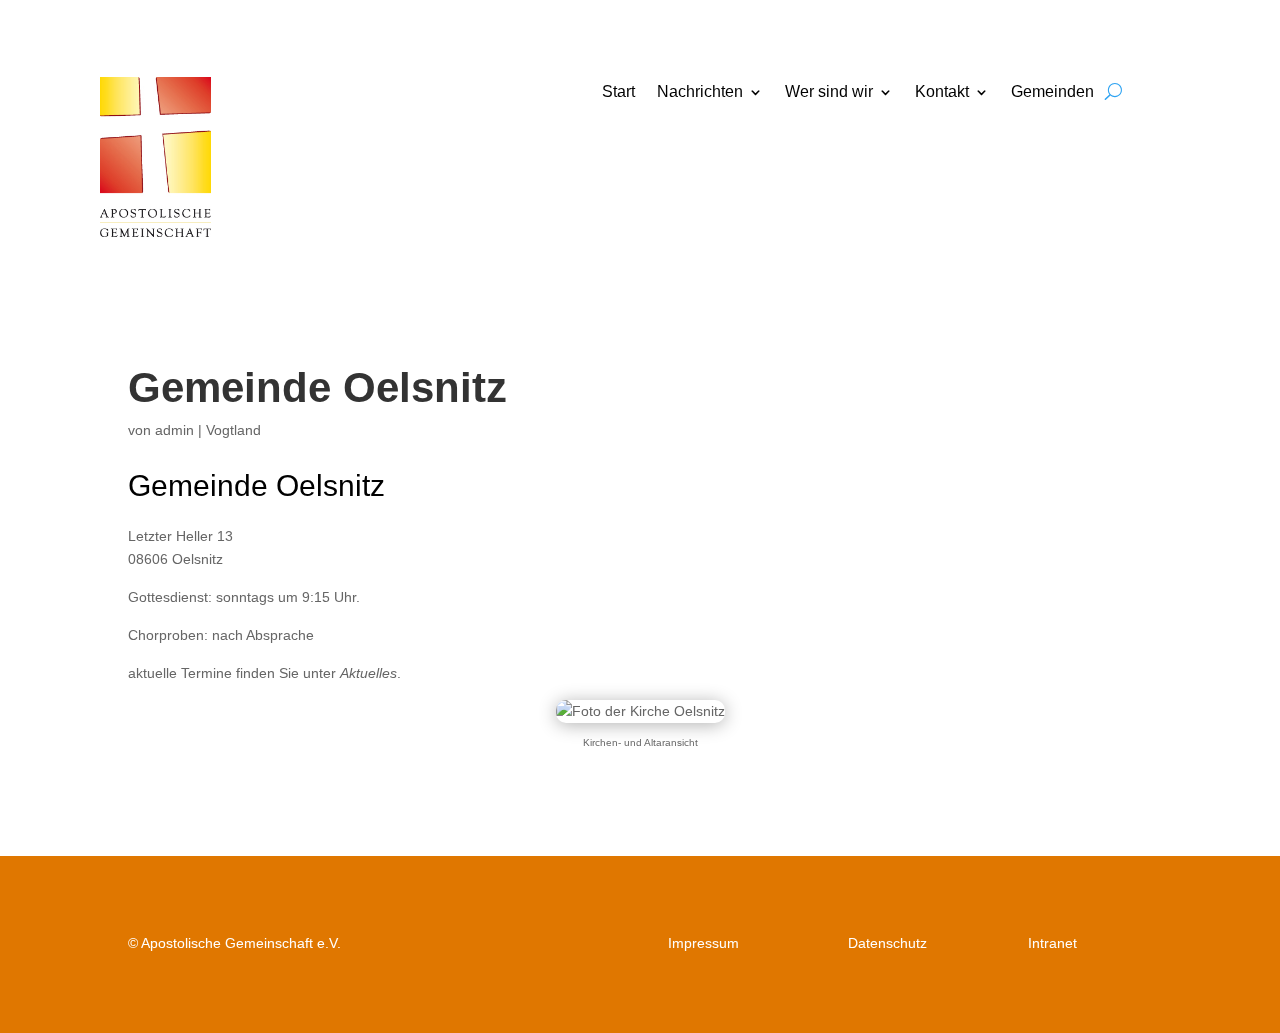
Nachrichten (700, 92)
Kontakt (942, 92)
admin (174, 430)
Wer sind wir (829, 92)
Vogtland (233, 430)
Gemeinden (1052, 92)
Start (618, 92)
